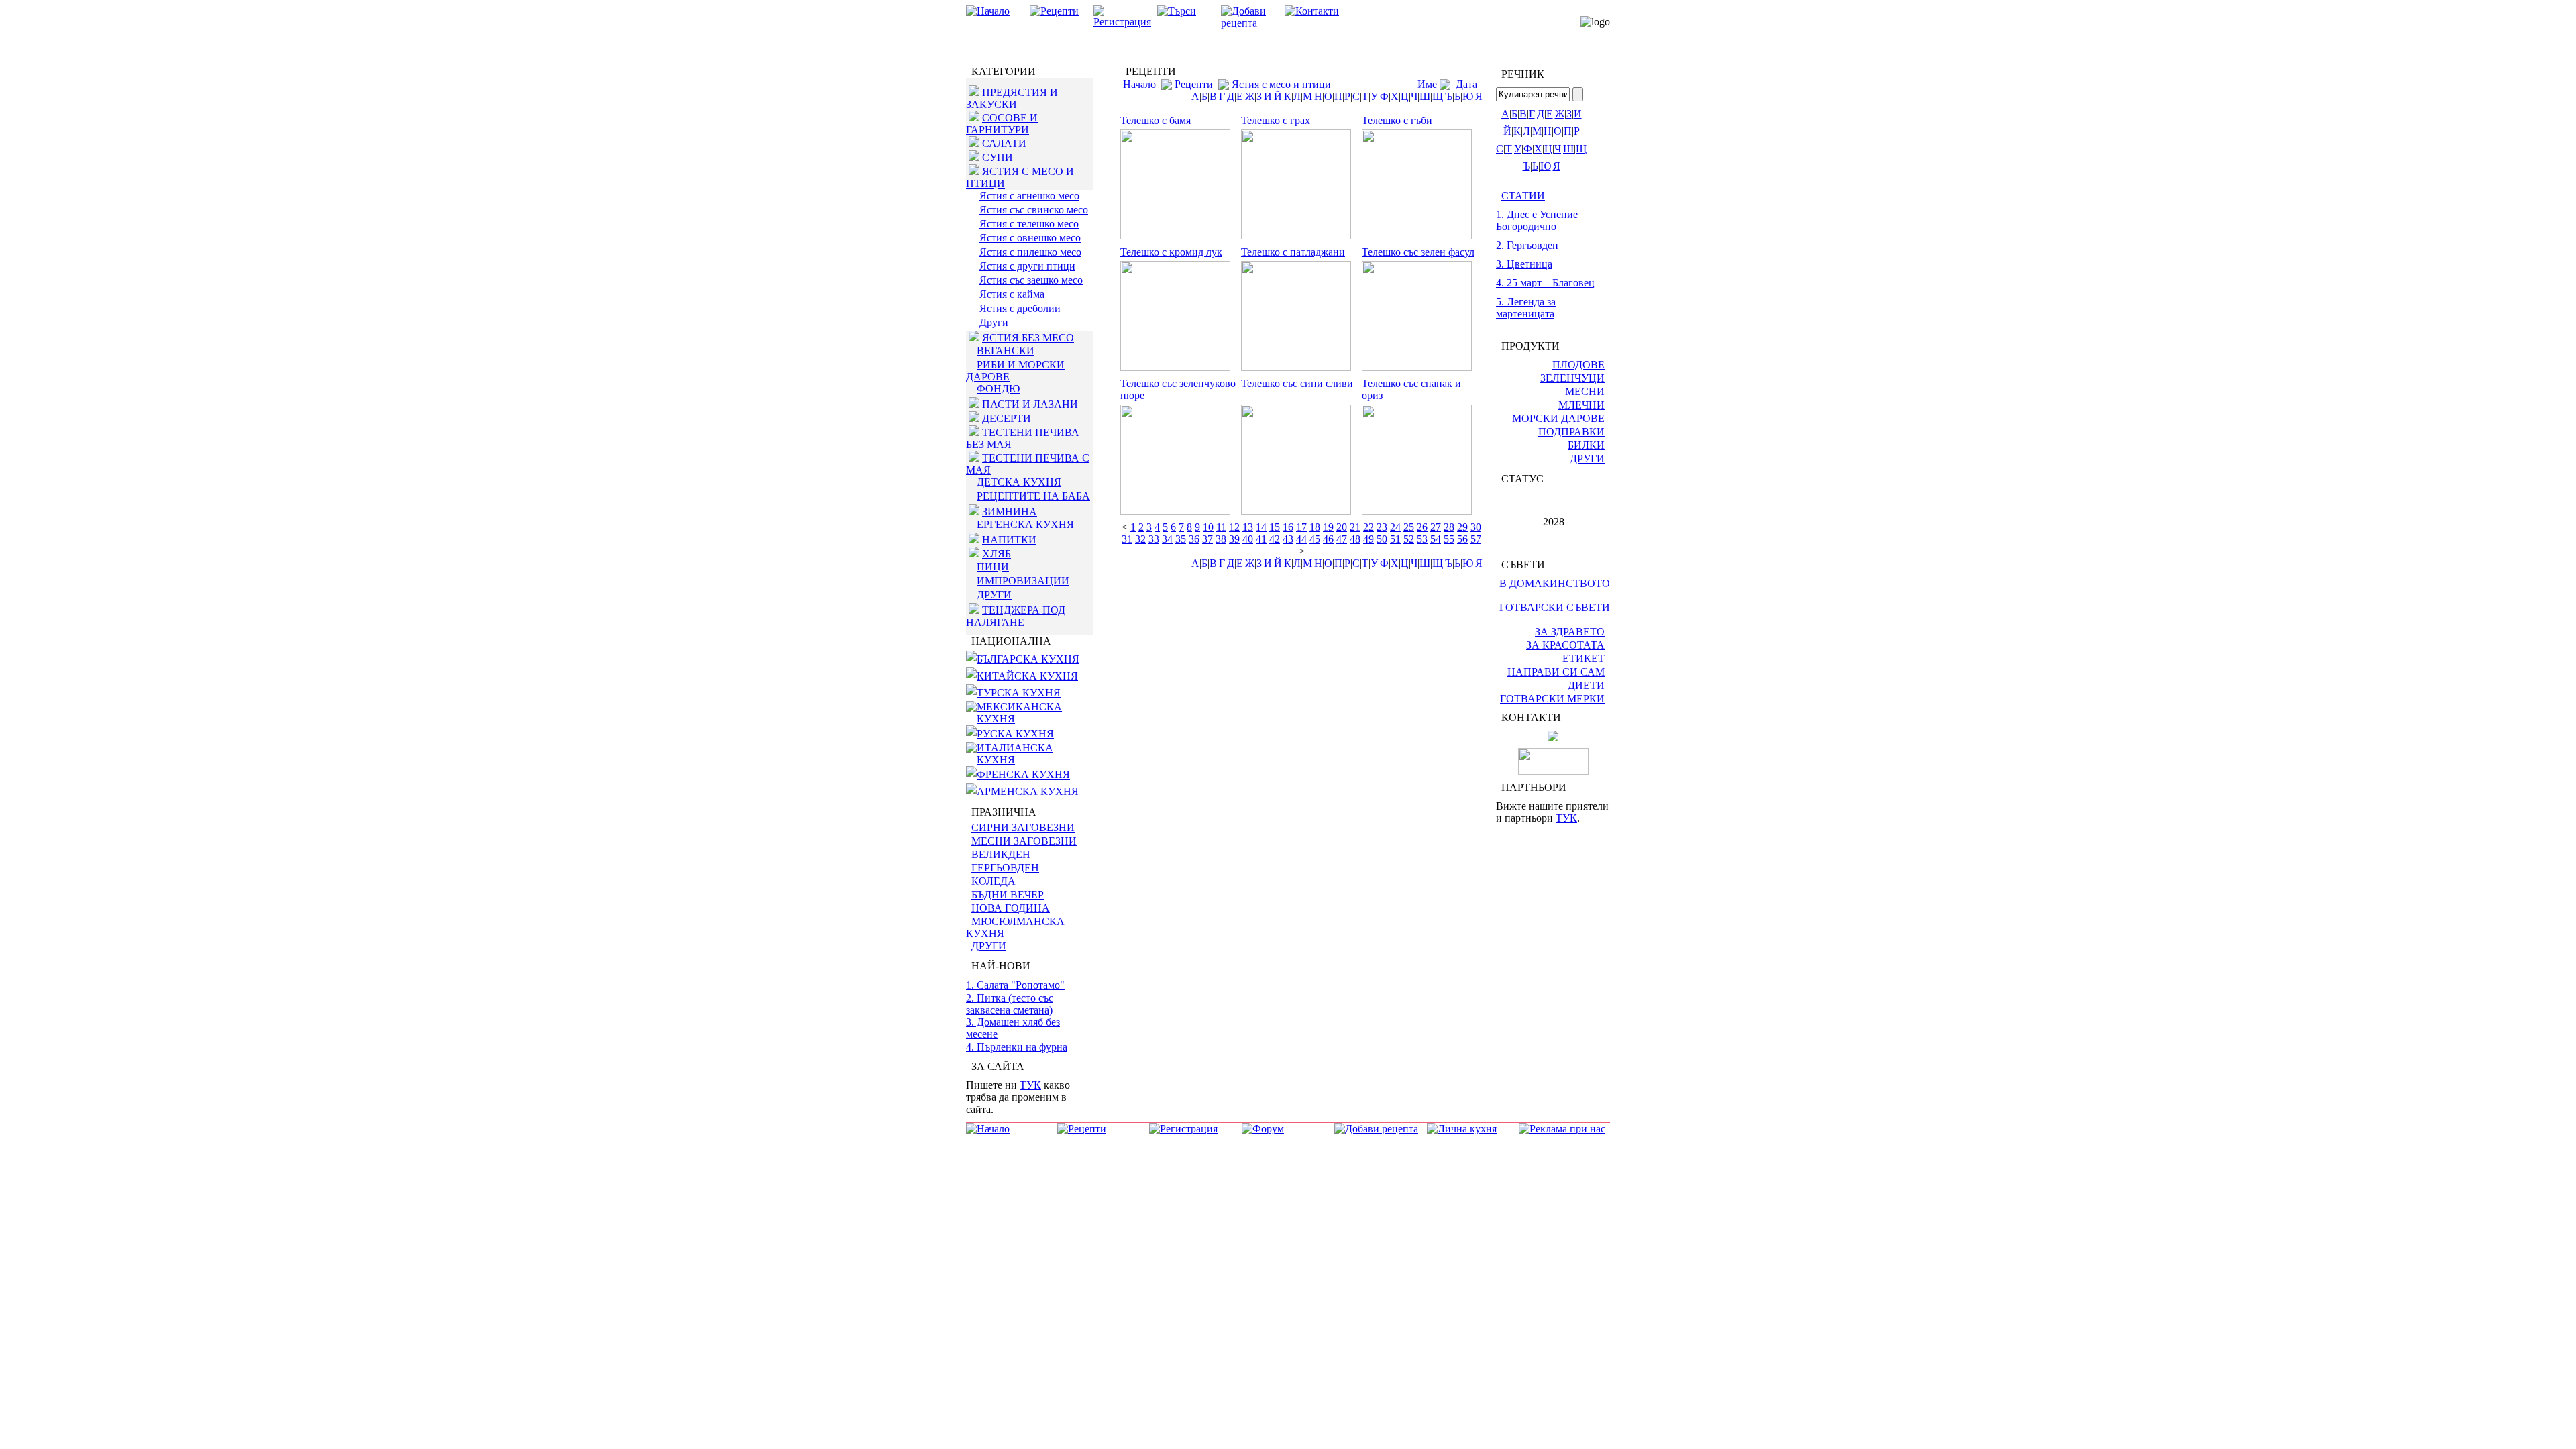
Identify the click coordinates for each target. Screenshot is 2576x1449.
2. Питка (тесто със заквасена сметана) (1010, 1004)
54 (1436, 539)
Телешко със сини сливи (1297, 383)
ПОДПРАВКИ (1571, 432)
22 (1368, 527)
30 (1476, 527)
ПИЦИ (993, 567)
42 (1275, 539)
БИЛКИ (1586, 445)
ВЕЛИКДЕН (1001, 854)
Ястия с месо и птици (1281, 84)
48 (1355, 539)
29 (1462, 527)
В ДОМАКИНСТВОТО (1555, 583)
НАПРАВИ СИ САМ (1556, 672)
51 (1395, 539)
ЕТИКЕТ (1584, 658)
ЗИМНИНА (1010, 512)
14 (1261, 527)
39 (1234, 539)
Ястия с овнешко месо (1030, 238)
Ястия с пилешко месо (1030, 252)
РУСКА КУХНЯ (1015, 734)
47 (1342, 539)
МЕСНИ (1585, 391)
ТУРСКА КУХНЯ (1019, 693)
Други (994, 322)
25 (1409, 527)
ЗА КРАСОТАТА (1565, 645)
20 (1342, 527)
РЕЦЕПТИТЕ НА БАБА (1033, 496)
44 (1301, 539)
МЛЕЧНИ (1581, 405)
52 (1409, 539)
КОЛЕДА (994, 881)
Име (1427, 84)
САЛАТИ (1004, 143)
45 (1315, 539)
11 (1221, 527)
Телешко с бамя (1156, 120)
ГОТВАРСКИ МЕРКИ (1552, 699)
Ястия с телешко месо (1029, 224)
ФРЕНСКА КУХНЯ (1023, 774)
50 (1382, 539)
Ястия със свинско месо (1034, 210)
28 (1449, 527)
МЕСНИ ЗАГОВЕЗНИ (1024, 841)
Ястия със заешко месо (1031, 280)
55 (1449, 539)
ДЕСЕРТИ (1007, 418)
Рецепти (1194, 84)
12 (1234, 527)
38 (1221, 539)
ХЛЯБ (997, 554)
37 (1207, 539)
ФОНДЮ (998, 389)
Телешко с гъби (1397, 120)
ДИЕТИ (1586, 685)
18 (1315, 527)
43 (1288, 539)
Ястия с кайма (1012, 294)
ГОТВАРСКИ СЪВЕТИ (1555, 607)
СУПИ (998, 157)
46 (1328, 539)
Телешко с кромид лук (1171, 252)
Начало (1139, 84)
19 (1328, 527)
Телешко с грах (1276, 120)
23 (1382, 527)
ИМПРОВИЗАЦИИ (1023, 581)
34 (1167, 539)
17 (1301, 527)
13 (1248, 527)
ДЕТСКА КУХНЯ (1019, 482)
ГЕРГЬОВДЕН (1005, 868)
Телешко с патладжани (1293, 252)
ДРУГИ (994, 595)
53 (1422, 539)
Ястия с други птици (1027, 266)
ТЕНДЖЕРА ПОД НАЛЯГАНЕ (1016, 616)
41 (1261, 539)
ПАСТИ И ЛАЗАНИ (1030, 404)
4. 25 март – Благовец (1545, 283)
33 (1154, 539)
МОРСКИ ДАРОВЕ (1558, 418)
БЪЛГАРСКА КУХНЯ (1028, 659)
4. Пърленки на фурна (1017, 1047)
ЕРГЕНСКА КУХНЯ (1025, 524)
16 (1288, 527)
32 (1140, 539)
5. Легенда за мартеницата (1526, 308)
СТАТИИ (1523, 196)
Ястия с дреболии (1020, 308)
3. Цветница (1524, 264)
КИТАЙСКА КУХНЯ (1027, 676)
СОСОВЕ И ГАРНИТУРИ (1002, 124)
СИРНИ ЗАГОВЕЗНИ (1023, 827)
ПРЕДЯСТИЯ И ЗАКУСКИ (1012, 98)
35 (1181, 539)
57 (1476, 539)
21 (1355, 527)
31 (1127, 539)
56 (1462, 539)
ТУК (1030, 1085)
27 (1436, 527)
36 (1194, 539)
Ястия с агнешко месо (1029, 196)
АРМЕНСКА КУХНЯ (1028, 791)
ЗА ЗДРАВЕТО (1570, 632)
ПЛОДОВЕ (1578, 365)
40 (1248, 539)
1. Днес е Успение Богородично (1537, 220)
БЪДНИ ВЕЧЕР (1008, 895)
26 (1422, 527)
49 (1368, 539)
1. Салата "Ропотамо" (1015, 985)
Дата (1466, 84)
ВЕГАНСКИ (1006, 351)
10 (1208, 527)
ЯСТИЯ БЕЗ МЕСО (1028, 338)
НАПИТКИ (1009, 540)
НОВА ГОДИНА (1011, 908)
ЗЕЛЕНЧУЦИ (1572, 378)
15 (1275, 527)
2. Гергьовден (1527, 245)
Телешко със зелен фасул (1418, 252)
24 (1395, 527)
